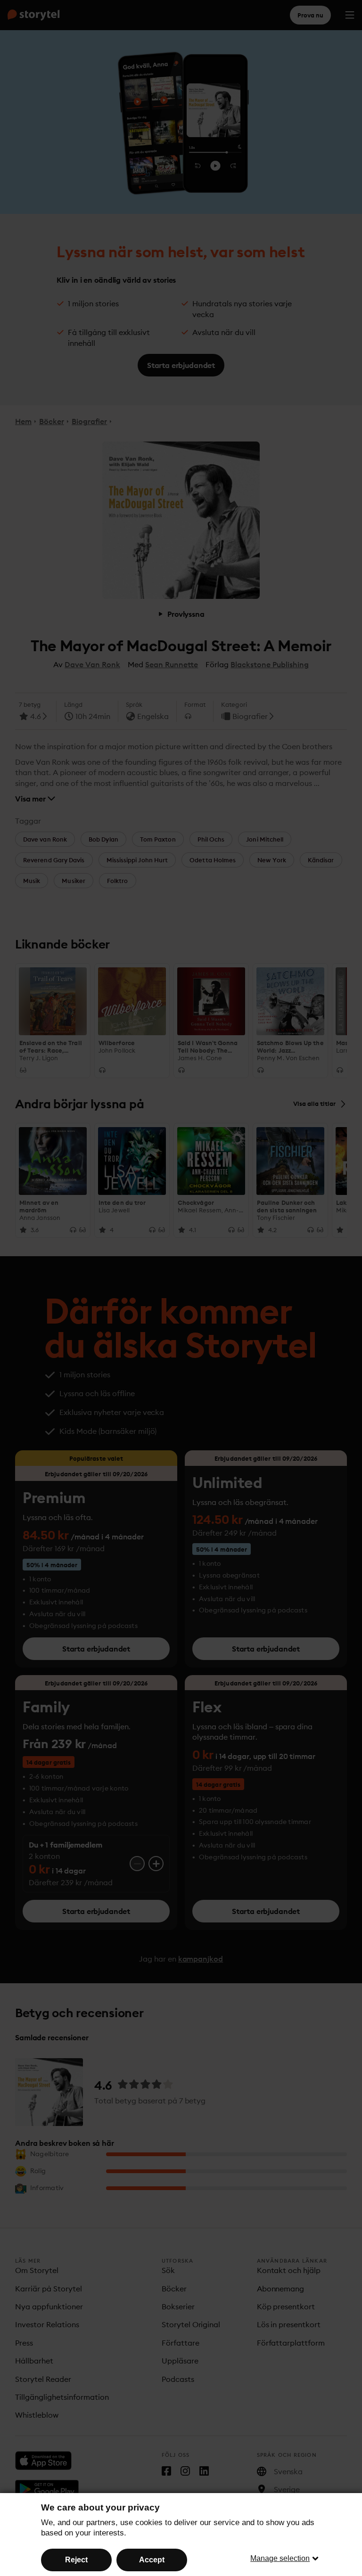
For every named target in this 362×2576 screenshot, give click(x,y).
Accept (152, 2560)
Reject (76, 2560)
